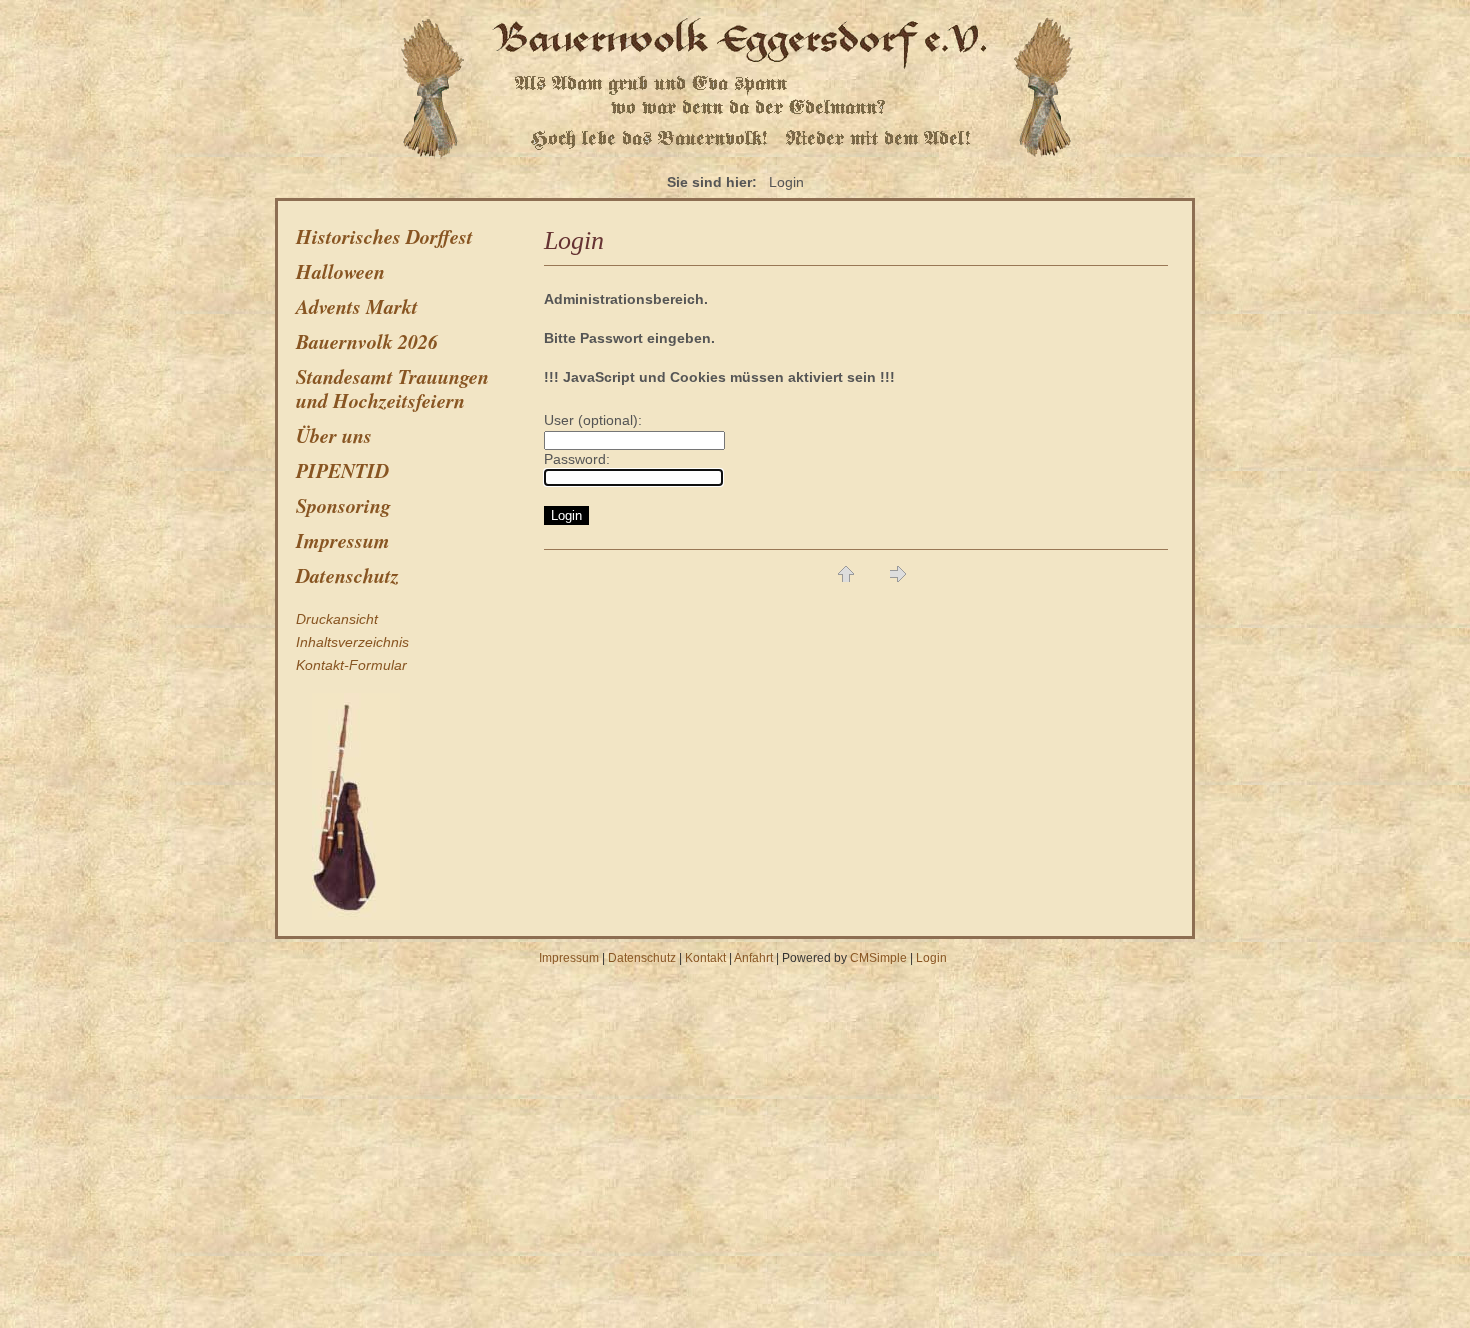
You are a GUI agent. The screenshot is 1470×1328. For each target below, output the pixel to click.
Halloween (340, 271)
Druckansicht (337, 619)
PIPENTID (342, 470)
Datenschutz (347, 575)
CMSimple (878, 958)
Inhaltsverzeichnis (352, 642)
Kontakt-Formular (351, 665)
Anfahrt (753, 958)
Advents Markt (357, 306)
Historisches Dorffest (384, 236)
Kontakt (705, 958)
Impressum (343, 540)
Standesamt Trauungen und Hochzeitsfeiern (392, 388)
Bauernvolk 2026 (367, 341)
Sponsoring (343, 505)
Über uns (334, 435)
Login (931, 958)
